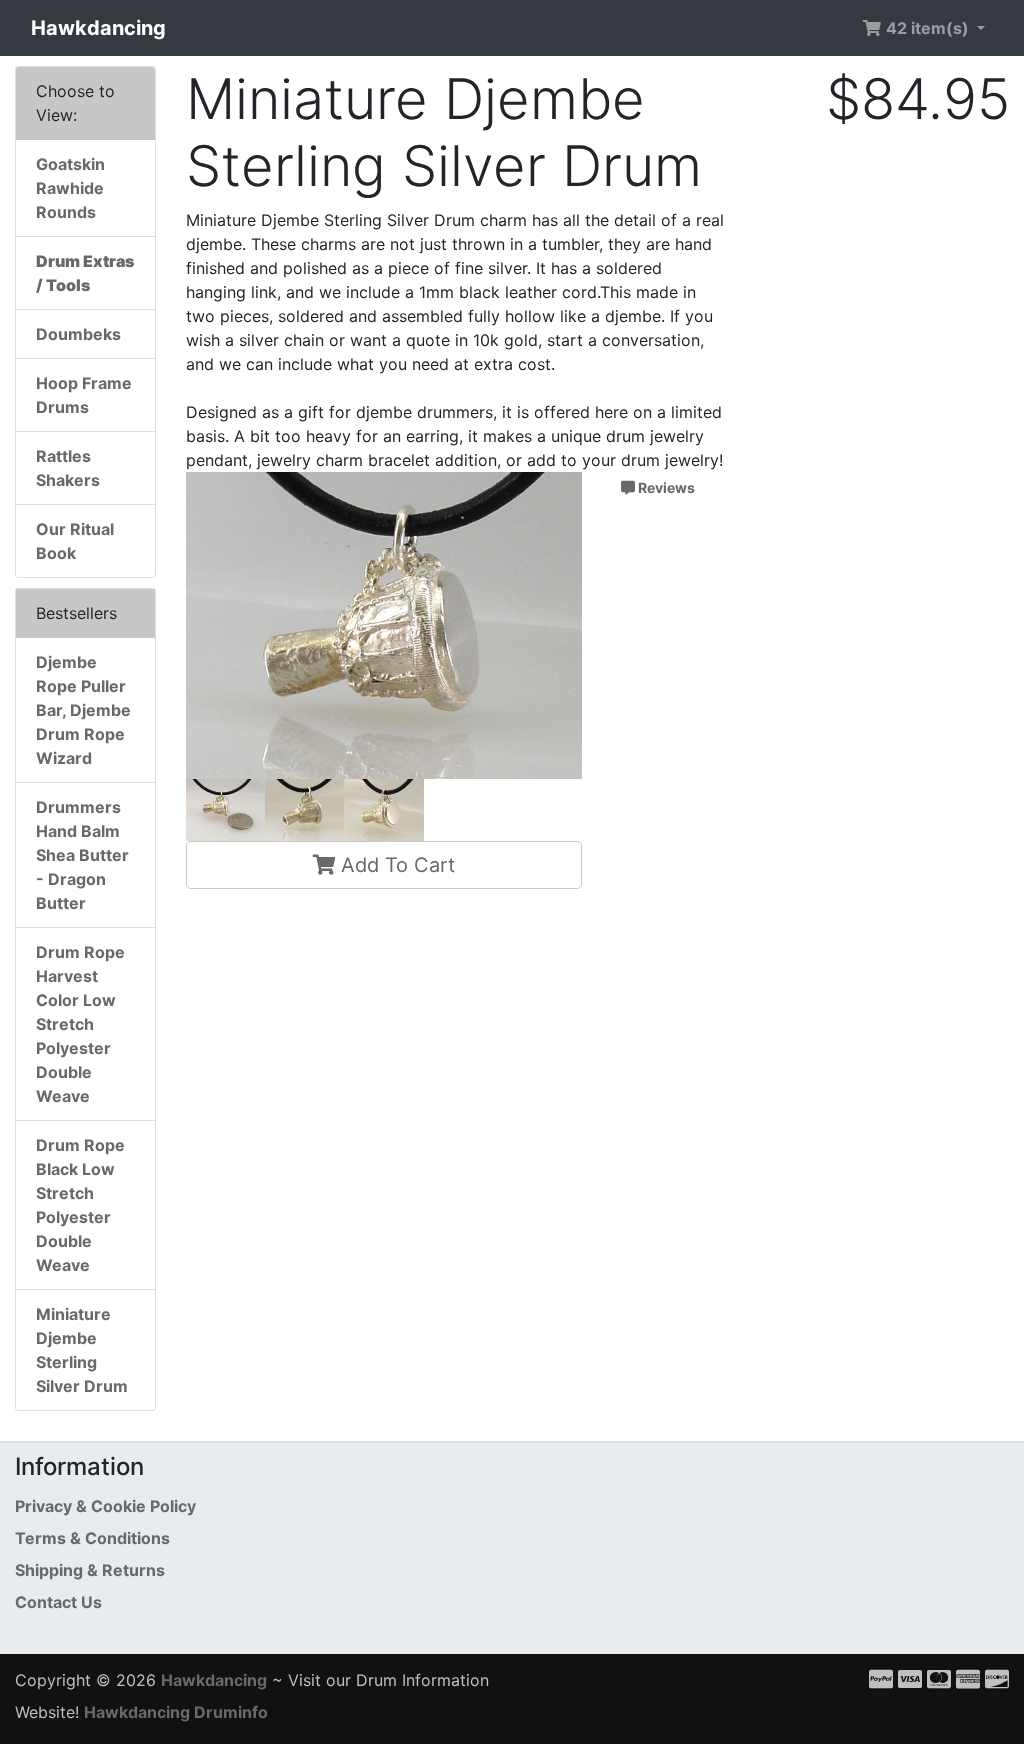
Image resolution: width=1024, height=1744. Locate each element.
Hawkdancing (98, 28)
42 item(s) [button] (927, 28)
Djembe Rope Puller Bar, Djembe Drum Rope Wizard (83, 710)
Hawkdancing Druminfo (176, 1712)
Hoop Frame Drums (84, 395)
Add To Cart (395, 865)
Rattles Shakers (68, 468)
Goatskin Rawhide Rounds (70, 188)
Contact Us (58, 1602)
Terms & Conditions (92, 1538)
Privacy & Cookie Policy (105, 1506)
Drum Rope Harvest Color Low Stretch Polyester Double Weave (80, 1024)
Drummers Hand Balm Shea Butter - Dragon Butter (82, 855)
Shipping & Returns (90, 1570)
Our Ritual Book (75, 541)
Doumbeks (78, 334)
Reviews (665, 487)
